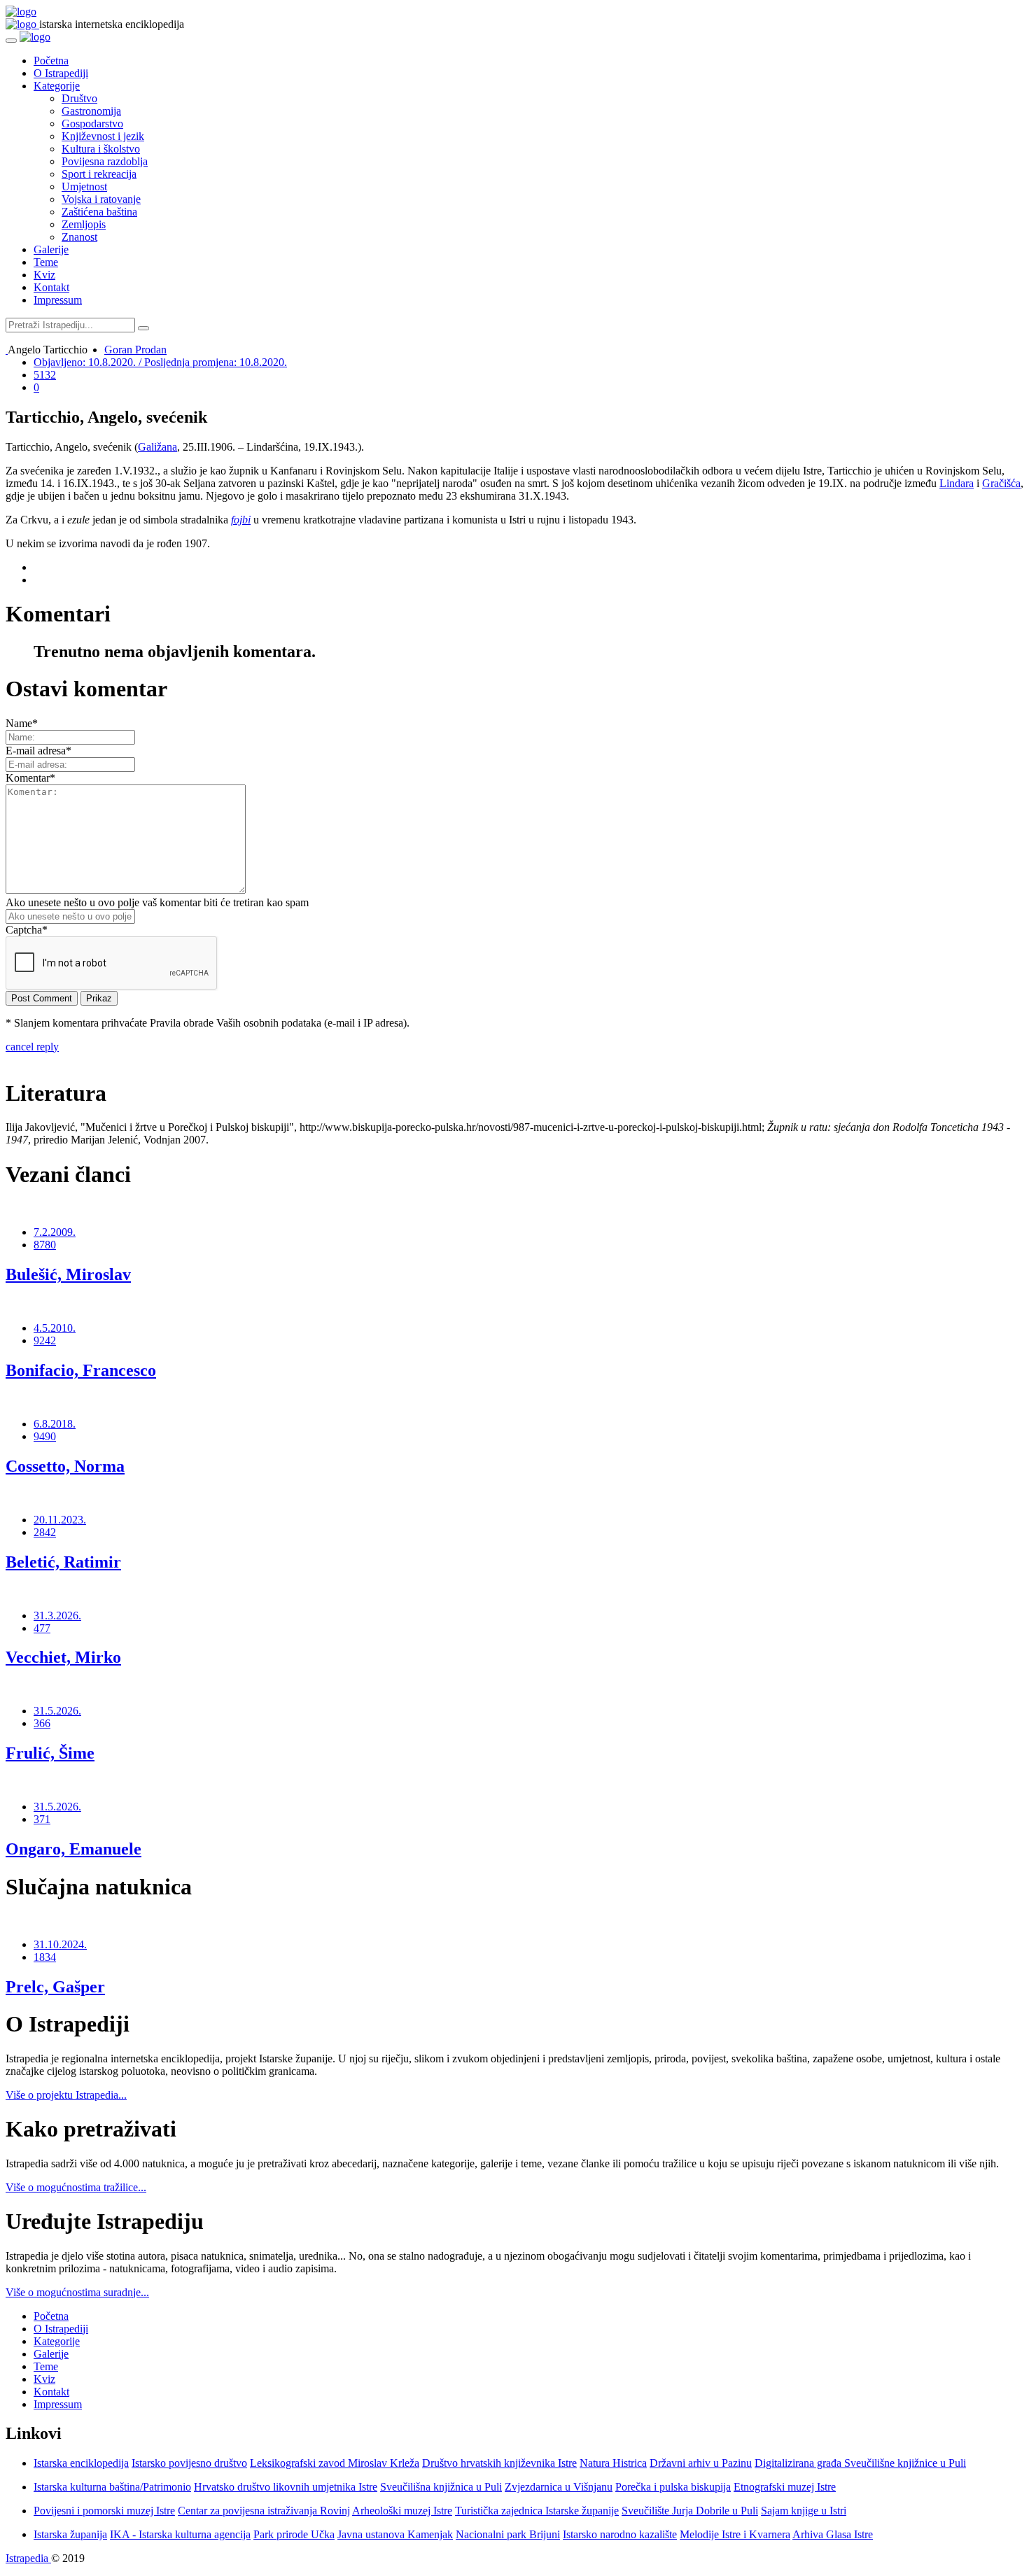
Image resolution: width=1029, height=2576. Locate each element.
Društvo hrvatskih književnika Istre (499, 2463)
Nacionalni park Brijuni (508, 2534)
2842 (45, 1532)
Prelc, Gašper (55, 1987)
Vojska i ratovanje (101, 199)
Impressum (58, 300)
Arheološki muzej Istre (402, 2511)
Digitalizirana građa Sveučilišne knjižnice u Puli (860, 2463)
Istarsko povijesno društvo (189, 2463)
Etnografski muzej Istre (785, 2487)
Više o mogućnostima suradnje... (77, 2292)
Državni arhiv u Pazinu (701, 2463)
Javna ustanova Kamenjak (395, 2534)
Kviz (44, 275)
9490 (45, 1436)
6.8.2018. (55, 1424)
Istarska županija (70, 2534)
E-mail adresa (38, 751)
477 (42, 1628)
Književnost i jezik (103, 136)
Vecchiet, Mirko (63, 1657)
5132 (45, 375)
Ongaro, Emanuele (73, 1849)
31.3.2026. (57, 1616)
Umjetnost (84, 186)
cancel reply (32, 1047)
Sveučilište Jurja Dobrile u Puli (690, 2511)
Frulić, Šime (50, 1753)
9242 (45, 1340)
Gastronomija (91, 111)
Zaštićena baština (99, 212)
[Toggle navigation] (11, 41)
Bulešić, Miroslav (68, 1274)
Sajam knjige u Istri (804, 2511)
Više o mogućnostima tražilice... (76, 2187)
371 (42, 1819)
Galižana (157, 447)
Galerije (51, 249)
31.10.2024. (60, 1944)
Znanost (79, 237)
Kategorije (57, 86)
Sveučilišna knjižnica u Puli (441, 2487)
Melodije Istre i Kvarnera (735, 2534)
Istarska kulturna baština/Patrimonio (112, 2487)
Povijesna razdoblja (105, 161)
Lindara (957, 483)
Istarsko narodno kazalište (620, 2534)
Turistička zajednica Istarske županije (537, 2511)
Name (22, 723)
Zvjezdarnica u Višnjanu (559, 2487)
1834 (45, 1957)
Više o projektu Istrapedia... (66, 2095)
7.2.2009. (55, 1232)
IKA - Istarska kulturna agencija (180, 2534)
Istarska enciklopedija (81, 2463)
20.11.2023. (60, 1520)
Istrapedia (28, 2558)
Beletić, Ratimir (63, 1562)
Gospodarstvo (92, 124)
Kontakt (51, 287)
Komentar (30, 778)
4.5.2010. (55, 1328)
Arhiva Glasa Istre (833, 2534)
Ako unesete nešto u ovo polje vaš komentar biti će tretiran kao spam (157, 902)
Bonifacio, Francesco (81, 1370)
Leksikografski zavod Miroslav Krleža (335, 2463)
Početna (51, 61)
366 (42, 1723)
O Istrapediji (61, 73)
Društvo (79, 98)
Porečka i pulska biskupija (673, 2487)
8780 (45, 1245)
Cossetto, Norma (65, 1466)
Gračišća (1001, 483)
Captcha (27, 930)
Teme (46, 262)
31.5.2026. (57, 1711)
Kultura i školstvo (101, 149)
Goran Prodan (135, 350)
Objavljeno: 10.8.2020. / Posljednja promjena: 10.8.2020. (160, 362)
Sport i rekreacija (99, 174)
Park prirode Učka (294, 2534)
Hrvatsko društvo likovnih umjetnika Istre (286, 2487)
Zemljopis (84, 224)
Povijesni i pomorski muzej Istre (104, 2511)
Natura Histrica (613, 2463)
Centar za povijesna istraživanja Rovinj (264, 2511)
